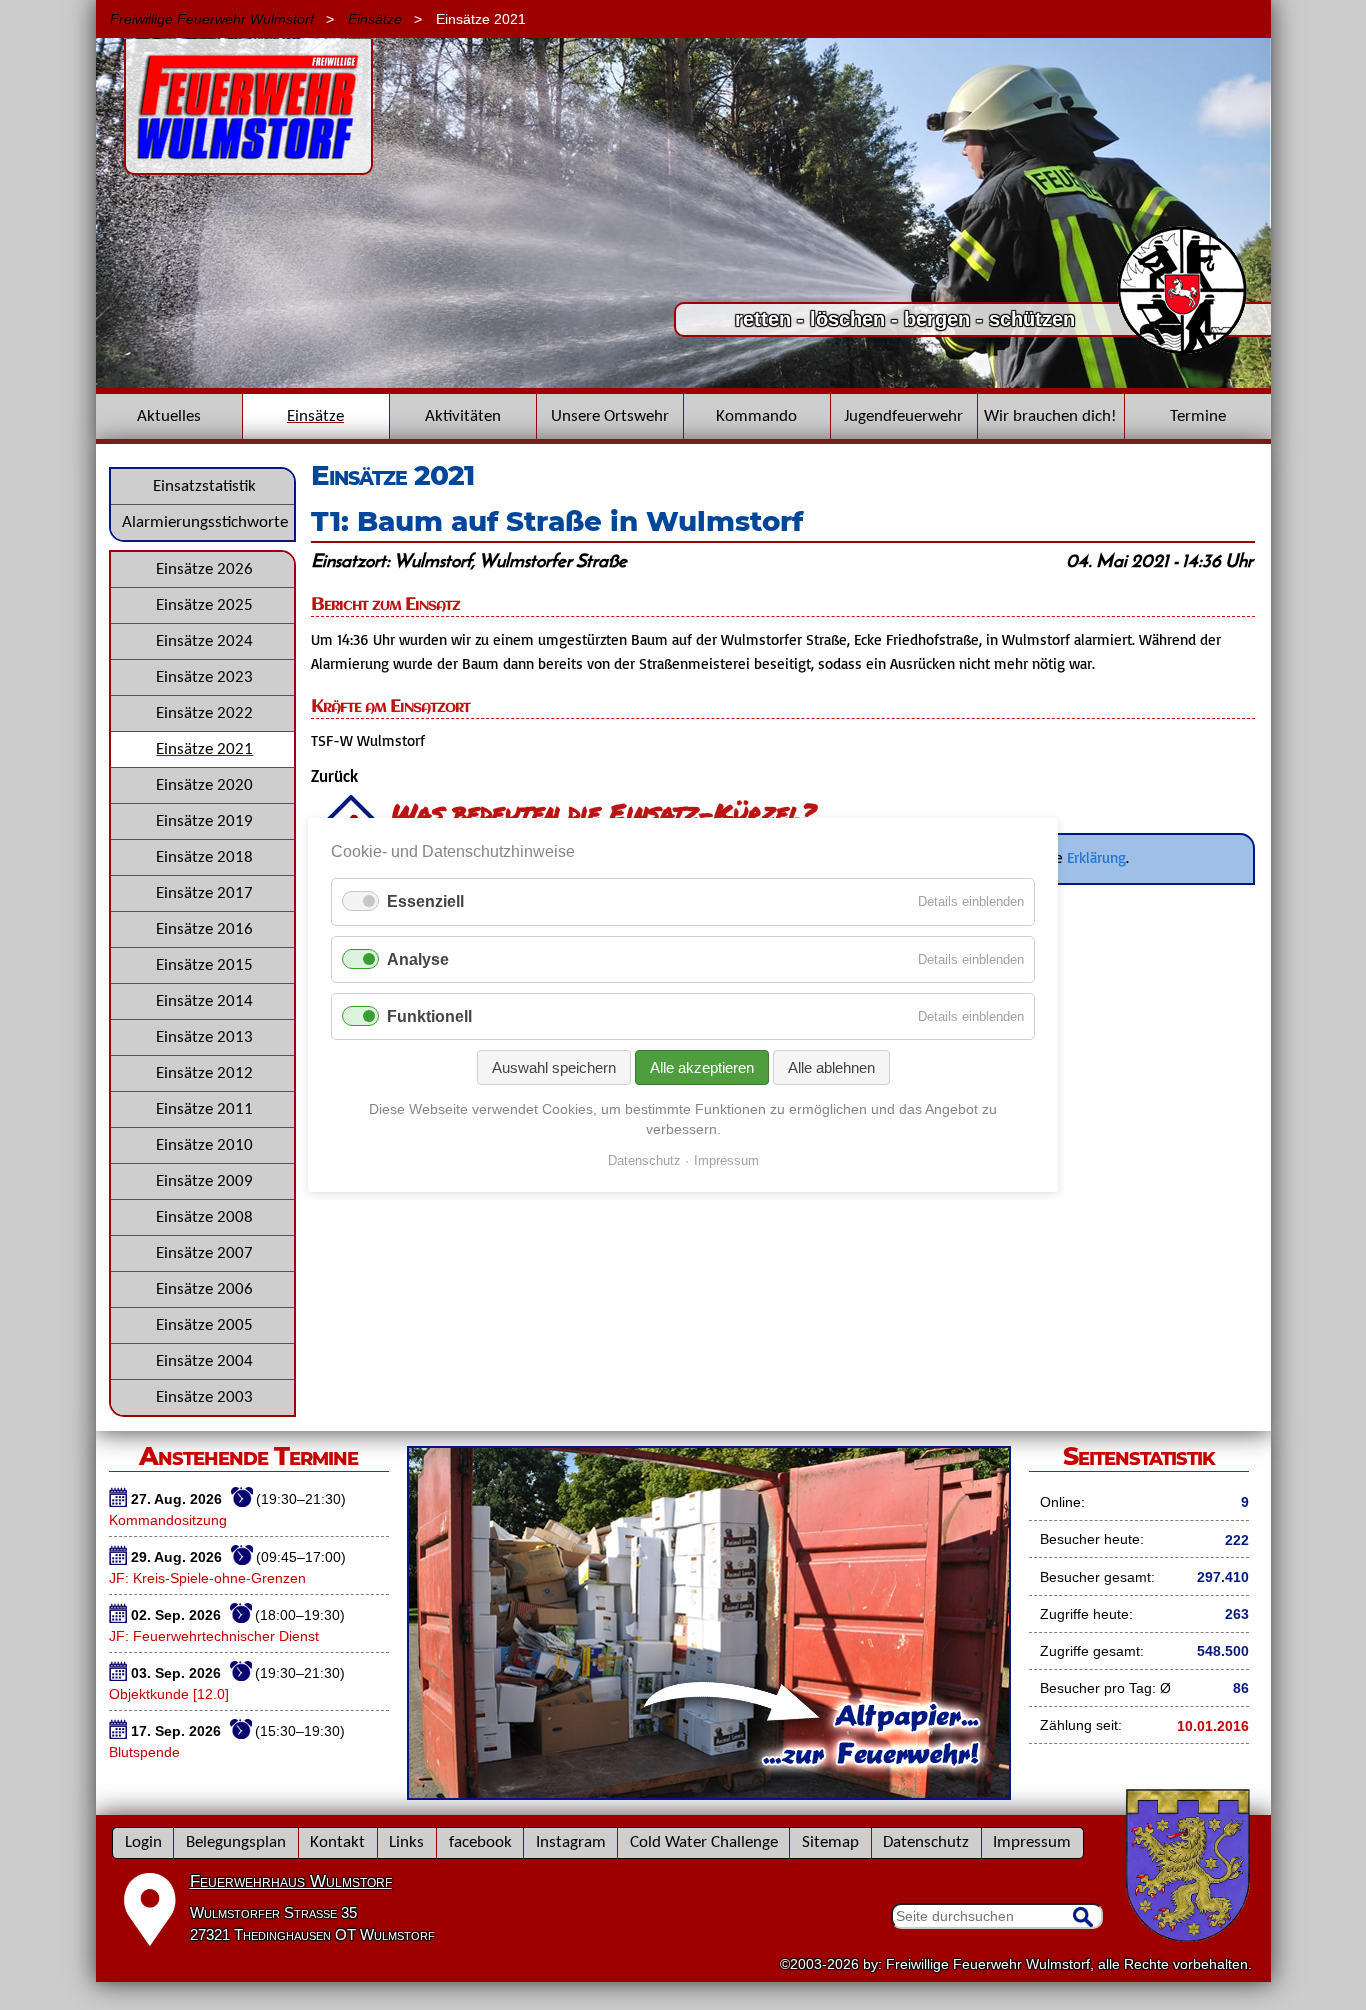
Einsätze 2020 (204, 785)
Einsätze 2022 (204, 713)
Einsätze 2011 (204, 1109)
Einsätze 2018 (204, 857)
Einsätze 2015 (204, 965)
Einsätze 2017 (204, 893)
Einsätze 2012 (204, 1073)
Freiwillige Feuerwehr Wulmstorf (212, 19)
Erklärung (1096, 857)
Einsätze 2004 (204, 1361)
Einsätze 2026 (204, 569)
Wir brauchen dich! (1050, 416)
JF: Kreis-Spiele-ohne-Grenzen (207, 1578)
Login (143, 1842)
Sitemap (830, 1842)
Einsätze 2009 (204, 1181)
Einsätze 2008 (204, 1217)
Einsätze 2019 (204, 821)
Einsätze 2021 (204, 749)
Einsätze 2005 (204, 1325)
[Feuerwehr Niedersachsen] (1182, 352)
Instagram (571, 1842)
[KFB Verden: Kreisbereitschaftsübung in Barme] (683, 383)
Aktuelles (169, 416)
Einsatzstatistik (204, 486)
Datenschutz (926, 1842)
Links (406, 1842)
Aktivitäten (463, 416)
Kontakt (337, 1842)
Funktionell (429, 1016)
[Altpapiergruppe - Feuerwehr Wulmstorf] (709, 1793)
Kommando (756, 416)
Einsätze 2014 (204, 1001)
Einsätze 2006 (204, 1289)
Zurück (334, 777)
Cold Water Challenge (704, 1842)
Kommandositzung (168, 1520)
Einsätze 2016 (204, 929)
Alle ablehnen (831, 1067)
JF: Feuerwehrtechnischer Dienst (214, 1636)
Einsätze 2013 (204, 1037)
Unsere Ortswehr (610, 416)
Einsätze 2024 (204, 641)
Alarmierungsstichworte (205, 522)
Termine (1198, 416)
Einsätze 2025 (204, 605)
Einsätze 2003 (204, 1397)
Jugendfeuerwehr (903, 416)
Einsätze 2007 (204, 1253)
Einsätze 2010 (204, 1145)
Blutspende (144, 1752)
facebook (480, 1842)
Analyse (418, 959)
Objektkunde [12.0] (169, 1694)
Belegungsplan (236, 1842)
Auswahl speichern (554, 1067)
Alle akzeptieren (702, 1067)
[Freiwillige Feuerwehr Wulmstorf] (248, 165)
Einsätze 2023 (204, 677)
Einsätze (375, 19)
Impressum (1032, 1842)
